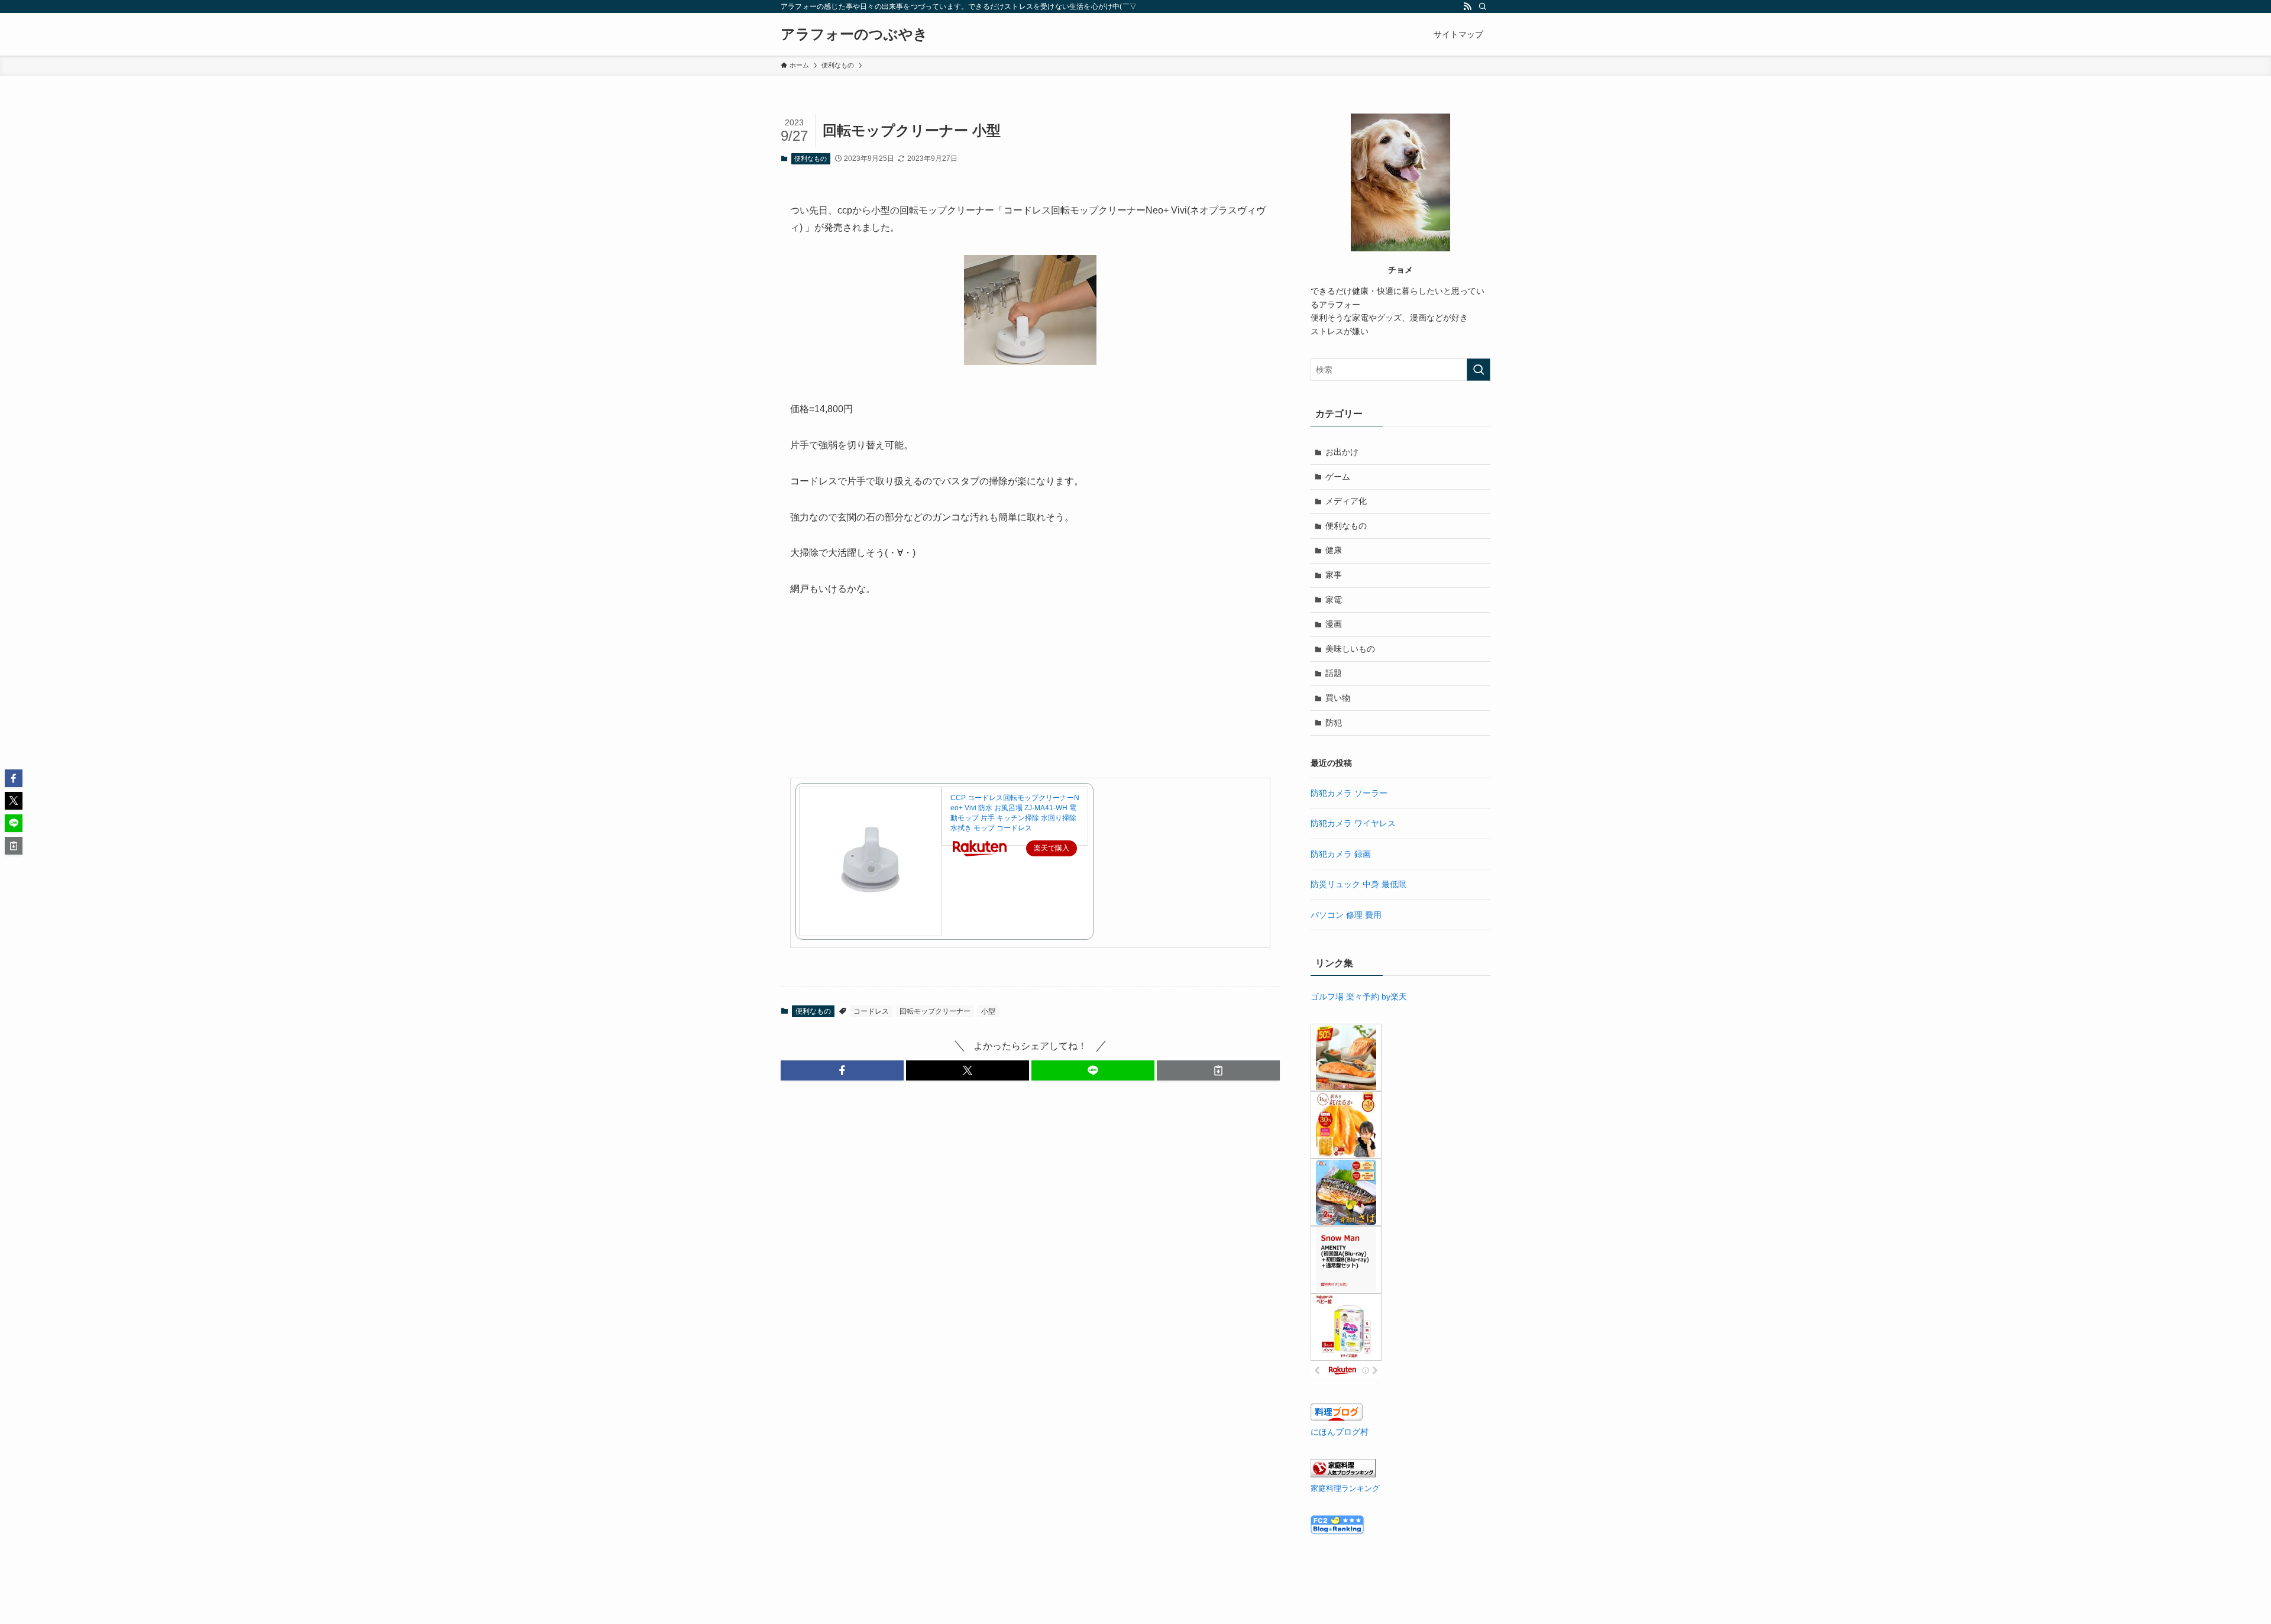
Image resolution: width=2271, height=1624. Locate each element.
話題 (1334, 673)
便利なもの (811, 158)
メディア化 (1346, 501)
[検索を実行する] (1479, 370)
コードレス (871, 1011)
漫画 (1334, 624)
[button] (842, 1070)
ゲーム (1338, 477)
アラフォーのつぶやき (854, 34)
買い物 (1338, 698)
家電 (1334, 600)
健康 (1334, 550)
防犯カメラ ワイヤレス (1353, 823)
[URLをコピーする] (1218, 1070)
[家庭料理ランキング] (1343, 1474)
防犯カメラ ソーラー (1349, 793)
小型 (988, 1011)
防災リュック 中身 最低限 (1358, 884)
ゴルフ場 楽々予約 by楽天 (1359, 997)
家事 (1334, 575)
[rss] (1467, 7)
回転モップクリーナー (935, 1011)
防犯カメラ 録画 (1341, 854)
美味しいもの (1350, 649)
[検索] (1483, 7)
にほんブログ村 (1340, 1432)
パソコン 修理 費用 (1346, 915)
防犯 (1334, 723)
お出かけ (1342, 452)
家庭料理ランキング (1345, 1489)
